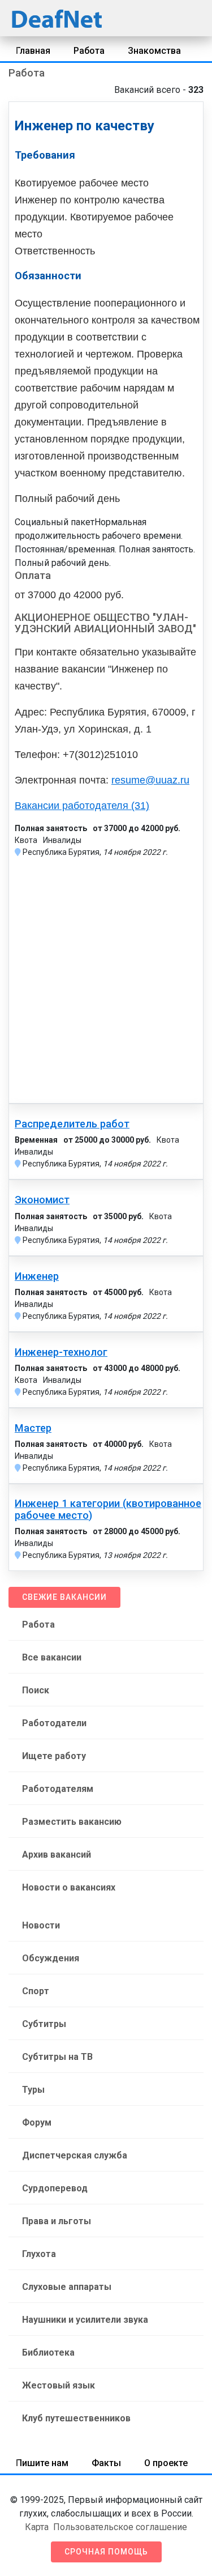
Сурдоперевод (55, 2188)
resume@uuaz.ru (150, 780)
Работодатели (54, 1723)
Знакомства (154, 51)
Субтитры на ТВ (57, 2057)
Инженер (37, 1276)
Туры (33, 2090)
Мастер (33, 1428)
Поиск (36, 1690)
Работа (89, 51)
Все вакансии (52, 1657)
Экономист (42, 1200)
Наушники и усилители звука (85, 2320)
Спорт (36, 1991)
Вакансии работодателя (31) (82, 806)
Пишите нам (42, 2463)
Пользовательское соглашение (120, 2527)
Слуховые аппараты (67, 2287)
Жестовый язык (59, 2385)
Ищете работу (54, 1756)
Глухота (39, 2254)
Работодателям (58, 1789)
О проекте (166, 2463)
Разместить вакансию (72, 1822)
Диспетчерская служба (75, 2155)
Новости (41, 1925)
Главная (33, 51)
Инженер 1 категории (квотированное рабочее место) (108, 1509)
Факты (106, 2463)
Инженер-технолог (61, 1352)
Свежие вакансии (64, 1597)
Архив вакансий (57, 1855)
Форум (37, 2122)
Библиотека (48, 2353)
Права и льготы (57, 2221)
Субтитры (44, 2024)
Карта (37, 2527)
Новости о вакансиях (69, 1887)
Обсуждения (51, 1958)
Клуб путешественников (76, 2418)
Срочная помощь (106, 2552)
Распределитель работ (72, 1124)
